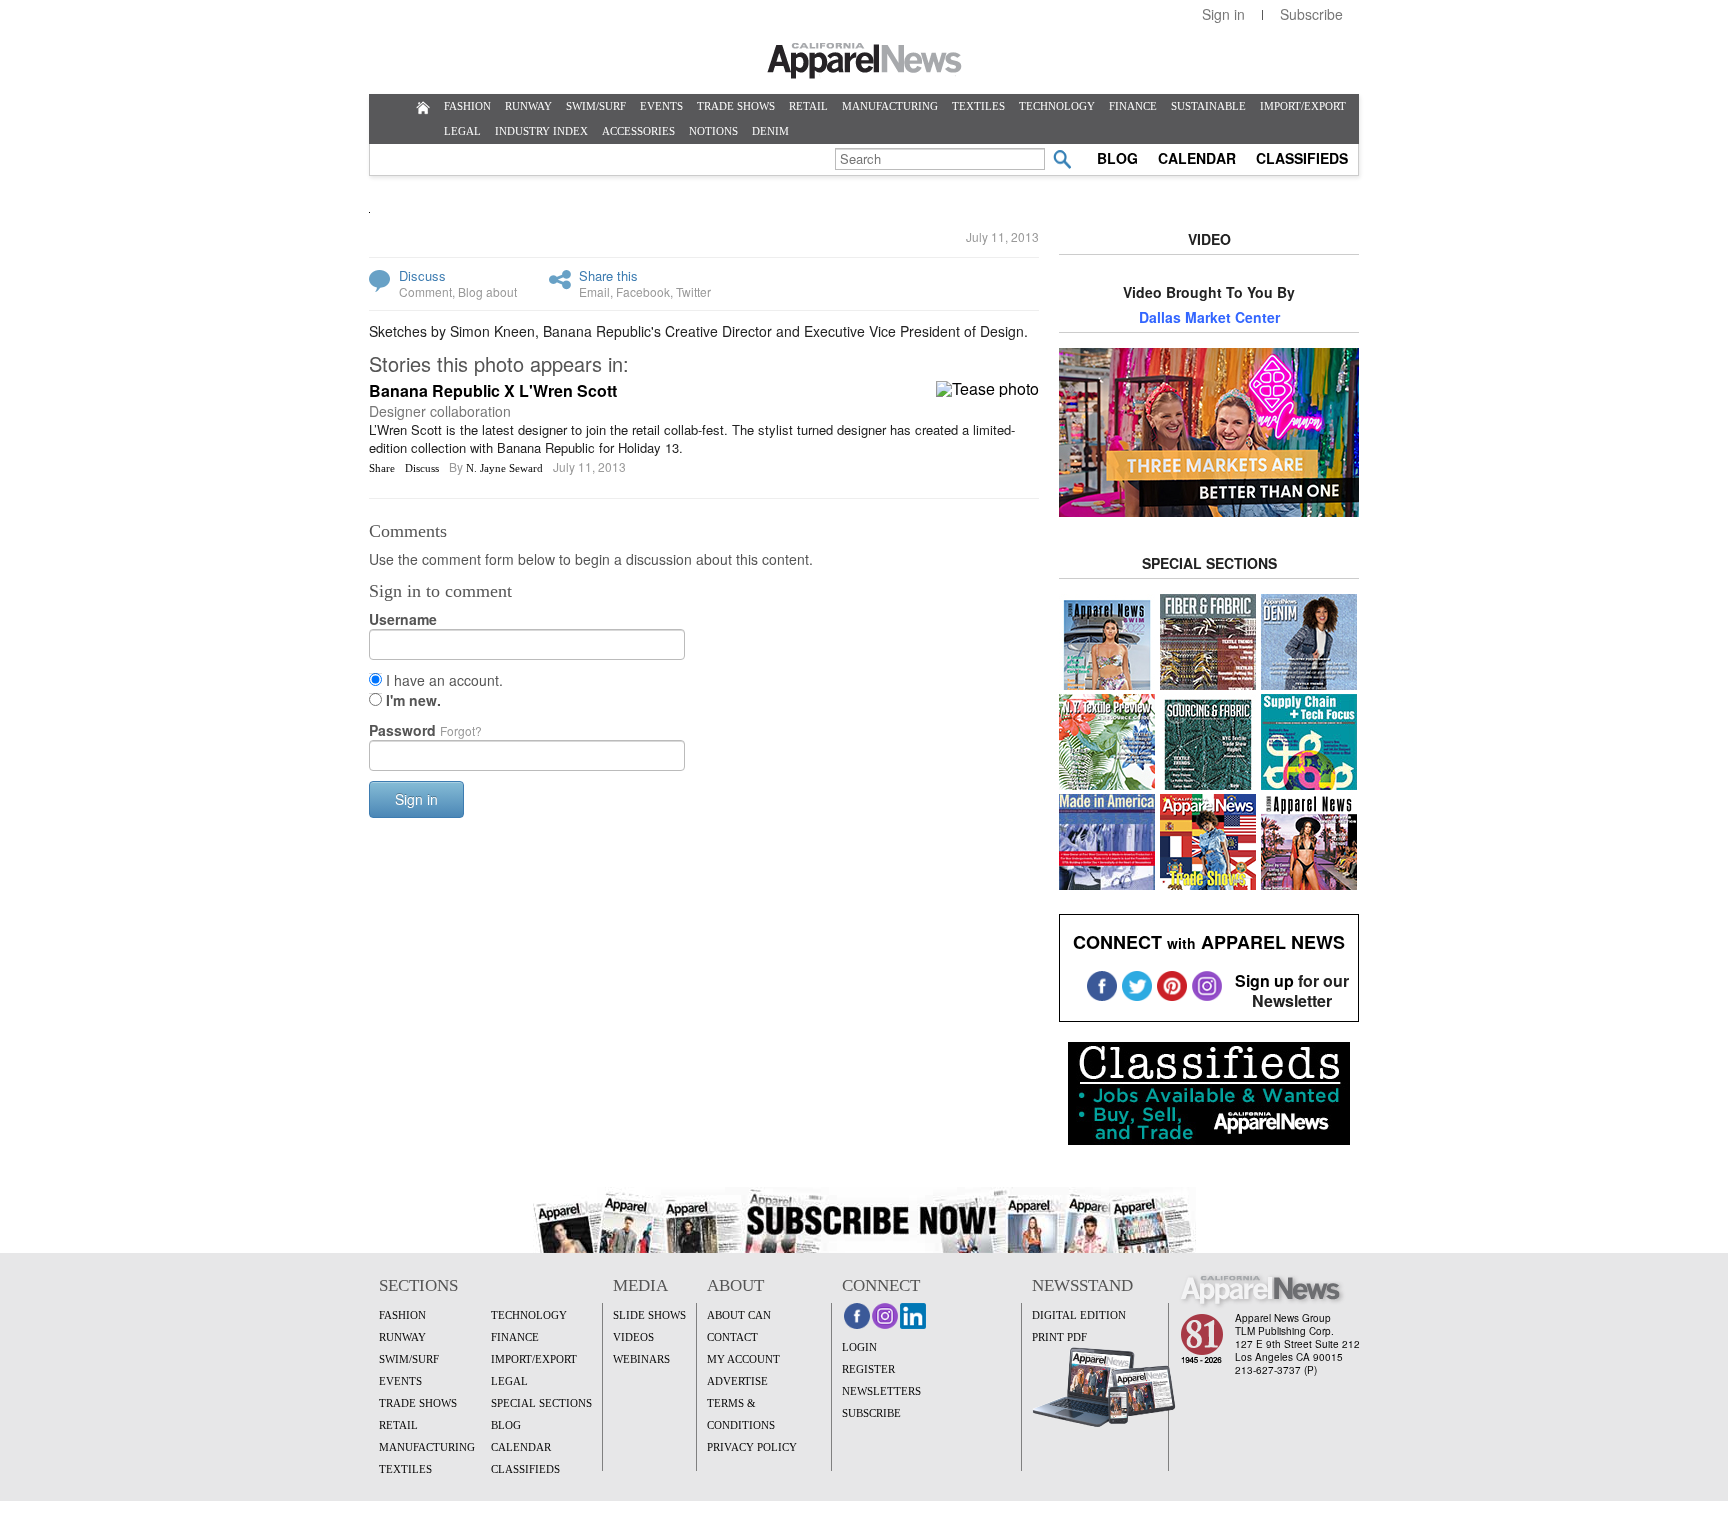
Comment (425, 291)
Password (425, 730)
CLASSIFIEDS (1302, 158)
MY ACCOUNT (743, 1359)
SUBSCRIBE (871, 1413)
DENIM (770, 131)
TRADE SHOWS (736, 106)
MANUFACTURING (890, 106)
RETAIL (808, 106)
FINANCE (1133, 106)
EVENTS (661, 106)
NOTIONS (713, 131)
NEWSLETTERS (881, 1391)
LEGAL (462, 131)
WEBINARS (641, 1359)
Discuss (422, 275)
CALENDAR (1197, 158)
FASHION (467, 106)
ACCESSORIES (638, 131)
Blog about (487, 291)
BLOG (1117, 158)
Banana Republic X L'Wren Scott (493, 390)
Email (594, 291)
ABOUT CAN (739, 1315)
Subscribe (1311, 14)
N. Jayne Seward (504, 468)
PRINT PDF (1059, 1337)
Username (403, 619)
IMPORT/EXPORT (1303, 106)
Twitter (693, 291)
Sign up (1264, 980)
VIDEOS (633, 1337)
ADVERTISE (737, 1381)
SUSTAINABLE (1208, 106)
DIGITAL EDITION (1079, 1315)
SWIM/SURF (596, 106)
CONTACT (732, 1337)
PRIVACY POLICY (752, 1447)
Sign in (1223, 14)
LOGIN (859, 1347)
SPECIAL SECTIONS (541, 1403)
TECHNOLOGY (1057, 106)
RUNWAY (528, 106)
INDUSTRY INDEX (541, 131)
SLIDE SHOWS (649, 1315)
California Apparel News (864, 61)
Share (382, 468)
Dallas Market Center (1209, 317)
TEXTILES (978, 106)
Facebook (643, 291)
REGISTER (868, 1369)
